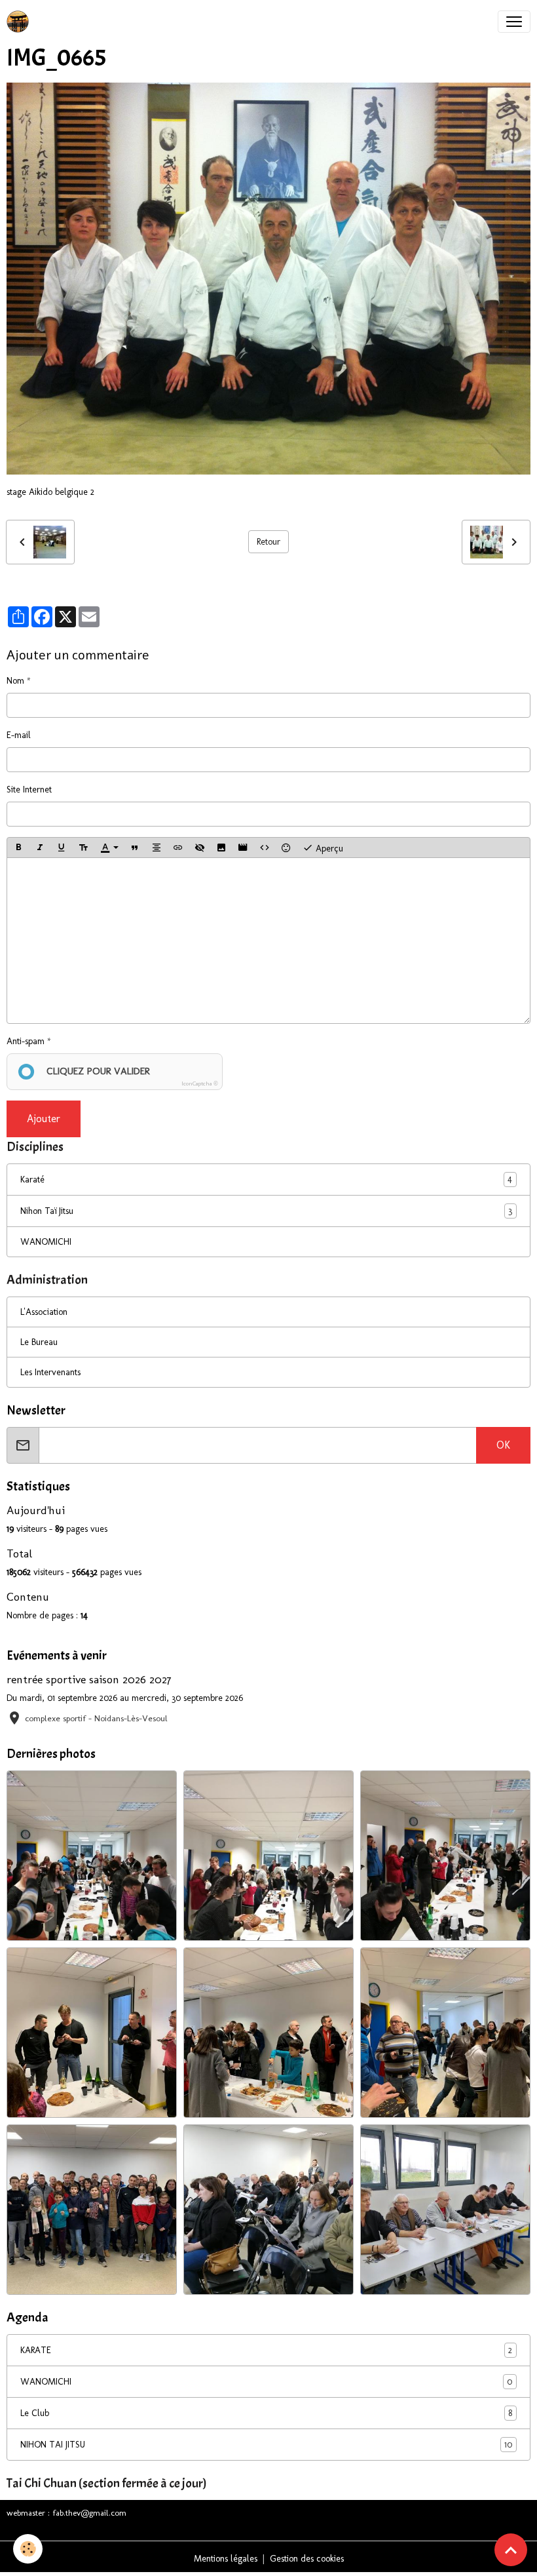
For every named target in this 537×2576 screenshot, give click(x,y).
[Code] (265, 848)
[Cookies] (28, 2549)
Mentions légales (226, 2559)
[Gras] (18, 848)
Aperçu (328, 848)
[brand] (20, 22)
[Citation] (135, 848)
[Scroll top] (511, 2550)
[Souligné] (62, 848)
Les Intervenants (50, 1372)
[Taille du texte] (83, 848)
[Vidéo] (243, 848)
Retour (268, 542)
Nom (15, 681)
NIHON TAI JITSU (266, 2445)
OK (503, 1445)
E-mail (19, 735)
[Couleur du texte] (109, 848)
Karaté (32, 1180)
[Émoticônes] (286, 848)
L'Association (44, 1312)
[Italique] (40, 848)
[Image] (221, 848)
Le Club (266, 2413)
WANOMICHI (46, 1242)
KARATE (266, 2351)
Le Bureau (39, 1342)
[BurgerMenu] (514, 22)
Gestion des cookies (307, 2559)
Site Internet (29, 790)
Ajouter (44, 1119)
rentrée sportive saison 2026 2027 (89, 1679)
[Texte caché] (200, 848)
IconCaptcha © (200, 1083)
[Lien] (178, 848)
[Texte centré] (157, 848)
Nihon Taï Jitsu (47, 1211)
